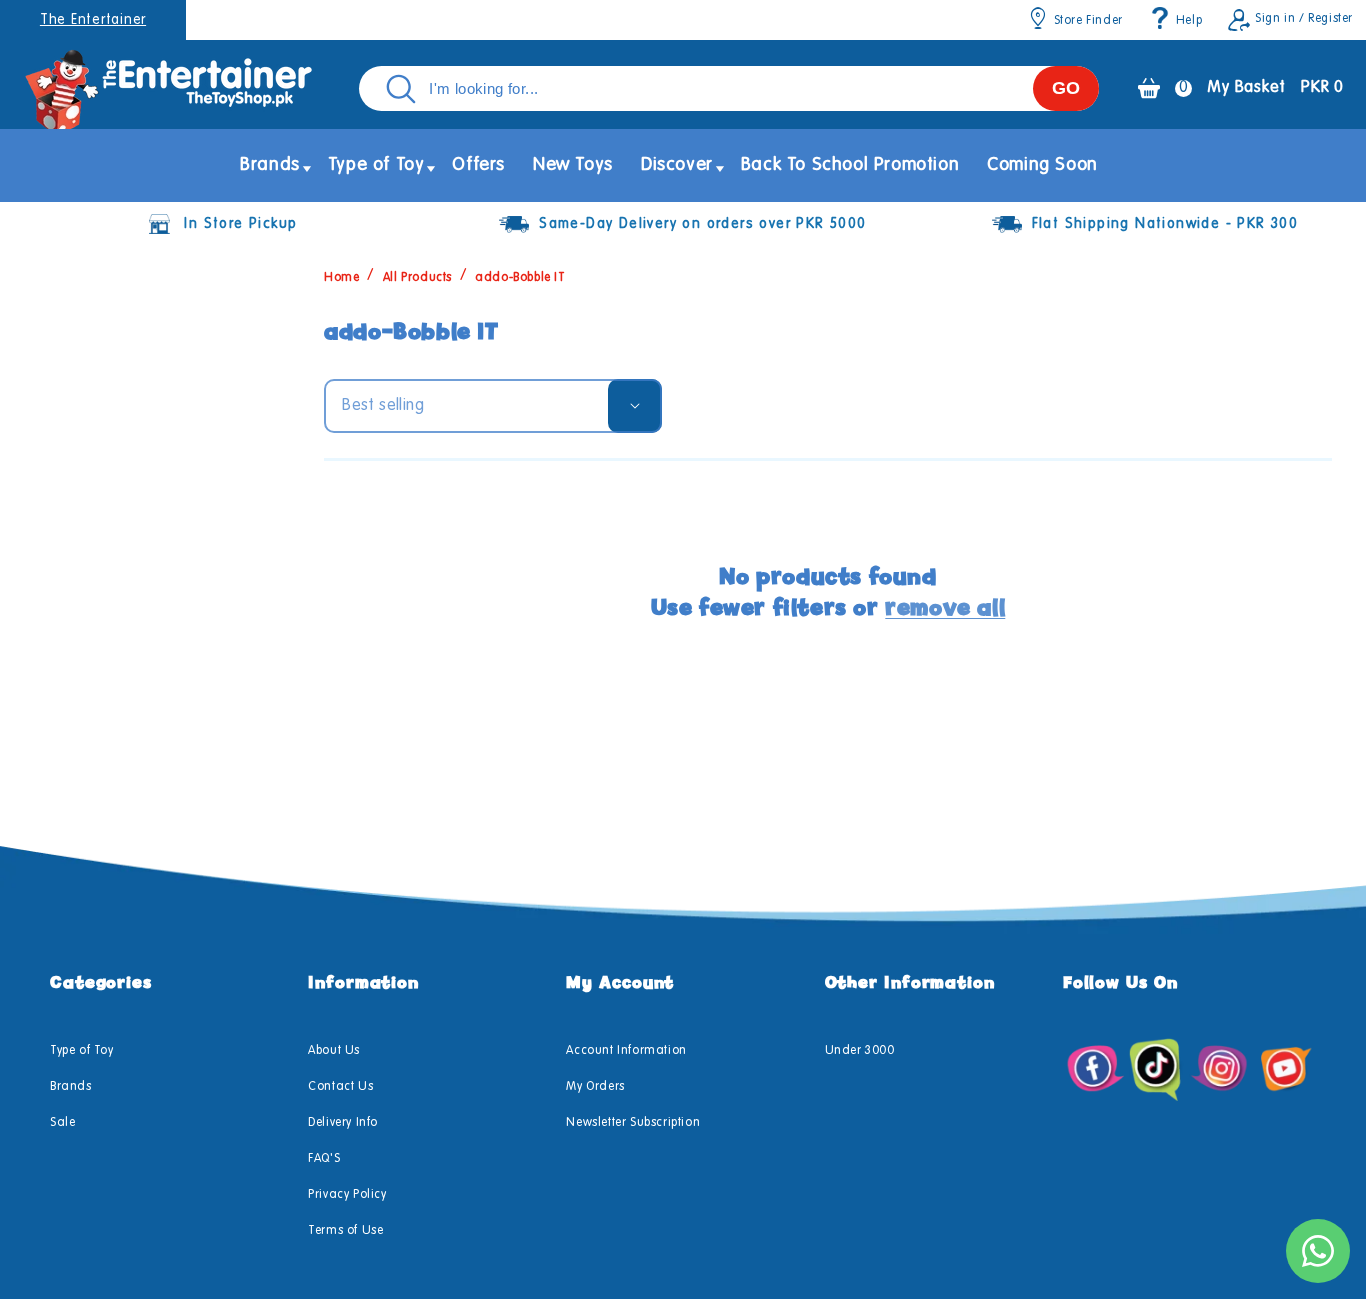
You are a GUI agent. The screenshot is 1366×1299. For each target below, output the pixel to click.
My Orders (595, 1087)
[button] (270, 165)
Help (1189, 21)
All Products (417, 278)
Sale (62, 1123)
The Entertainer (93, 20)
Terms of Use (345, 1231)
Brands (71, 1087)
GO (1066, 88)
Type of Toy (82, 1051)
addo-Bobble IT (520, 278)
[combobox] (729, 88)
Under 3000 (860, 1051)
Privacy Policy (347, 1195)
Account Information (626, 1051)
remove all (945, 607)
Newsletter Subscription (633, 1123)
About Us (334, 1051)
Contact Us (340, 1087)
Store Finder (1088, 21)
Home (341, 278)
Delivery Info (343, 1123)
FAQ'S (324, 1159)
